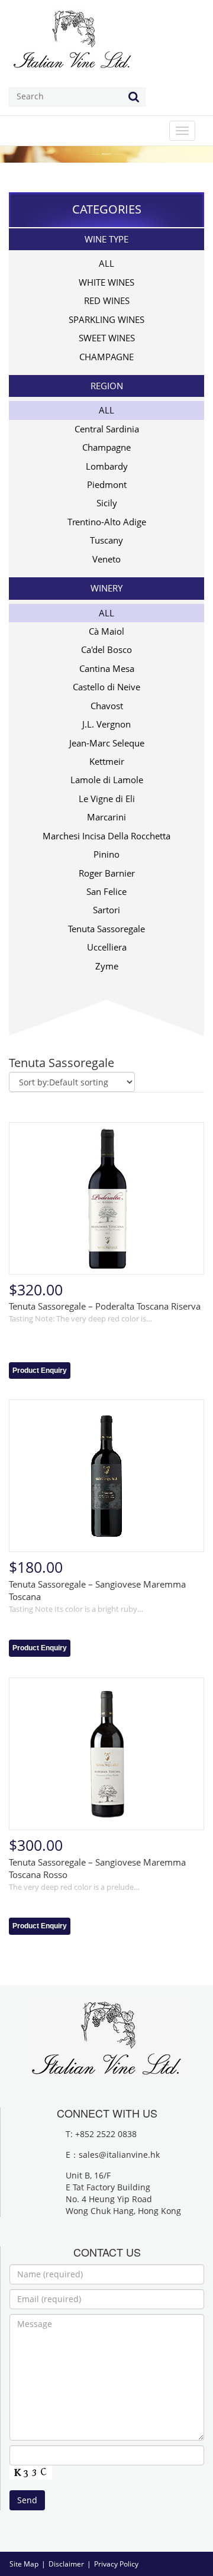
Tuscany (106, 540)
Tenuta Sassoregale (106, 929)
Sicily (107, 503)
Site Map (24, 2564)
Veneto (106, 559)
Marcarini (106, 817)
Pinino (106, 854)
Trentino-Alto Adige (107, 522)
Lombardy (107, 466)
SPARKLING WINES (106, 319)
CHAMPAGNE (106, 357)
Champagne (106, 447)
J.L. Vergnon (106, 724)
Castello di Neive (106, 687)
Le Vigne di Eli (107, 799)
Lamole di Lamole (107, 780)
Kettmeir (107, 761)
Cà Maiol (106, 631)
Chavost (107, 706)
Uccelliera (107, 947)
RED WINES (107, 300)
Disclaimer (66, 2564)
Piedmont (107, 484)
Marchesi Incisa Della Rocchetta (106, 836)
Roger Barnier (107, 873)
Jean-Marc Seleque (107, 743)
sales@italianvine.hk (119, 2155)
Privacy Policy (116, 2564)
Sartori (106, 910)
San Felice (106, 891)
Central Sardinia (107, 429)
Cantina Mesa (107, 668)
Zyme (107, 966)
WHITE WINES (106, 282)
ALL (106, 263)
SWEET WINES (107, 338)
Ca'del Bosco (106, 649)
